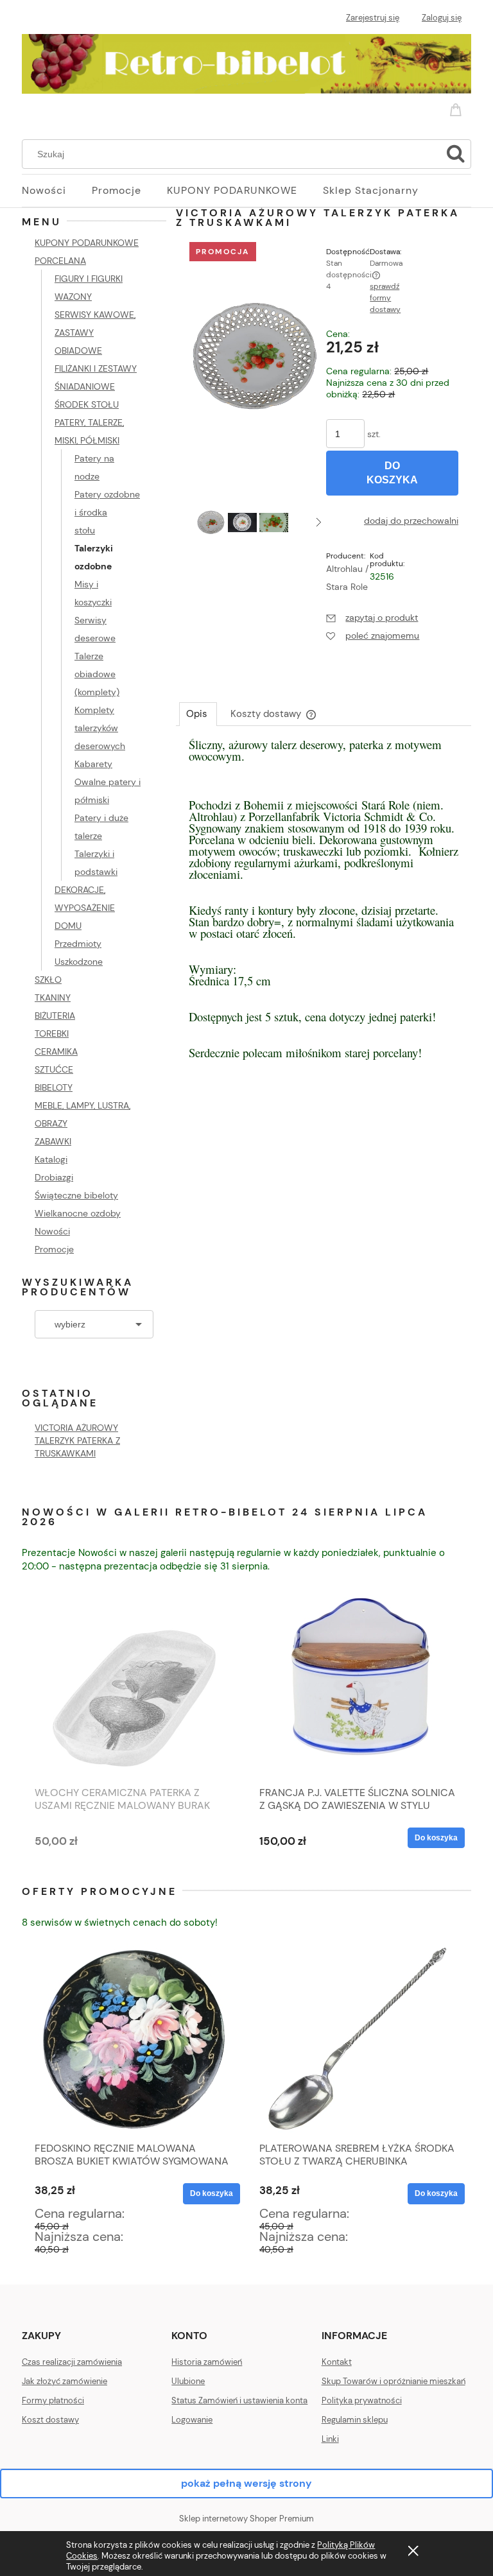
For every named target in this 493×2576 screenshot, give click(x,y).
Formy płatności (53, 2400)
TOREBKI (52, 1033)
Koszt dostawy (50, 2420)
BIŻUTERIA (55, 1016)
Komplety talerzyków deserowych (100, 728)
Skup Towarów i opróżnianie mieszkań (394, 2381)
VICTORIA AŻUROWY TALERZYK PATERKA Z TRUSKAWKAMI (77, 1440)
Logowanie (192, 2420)
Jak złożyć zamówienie (65, 2381)
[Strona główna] (246, 62)
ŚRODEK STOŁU (87, 404)
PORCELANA (60, 261)
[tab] (198, 714)
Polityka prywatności (362, 2400)
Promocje (54, 1249)
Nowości (52, 1231)
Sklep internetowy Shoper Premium (246, 2519)
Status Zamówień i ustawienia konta (239, 2400)
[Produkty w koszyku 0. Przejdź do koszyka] (458, 107)
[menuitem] (57, 191)
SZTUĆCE (54, 1069)
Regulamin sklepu (355, 2420)
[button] (319, 522)
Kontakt (337, 2362)
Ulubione (188, 2381)
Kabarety (93, 764)
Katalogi (51, 1159)
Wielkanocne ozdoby (78, 1213)
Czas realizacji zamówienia (72, 2362)
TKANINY (53, 998)
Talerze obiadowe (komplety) (97, 674)
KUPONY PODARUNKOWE (87, 243)
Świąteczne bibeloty (76, 1195)
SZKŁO (48, 980)
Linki (330, 2439)
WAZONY (73, 297)
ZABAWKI (53, 1141)
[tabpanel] (324, 912)
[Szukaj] (456, 154)
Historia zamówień (207, 2362)
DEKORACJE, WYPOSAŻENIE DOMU (85, 908)
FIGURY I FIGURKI (89, 279)
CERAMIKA (56, 1051)
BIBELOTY (54, 1087)
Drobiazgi (54, 1177)
